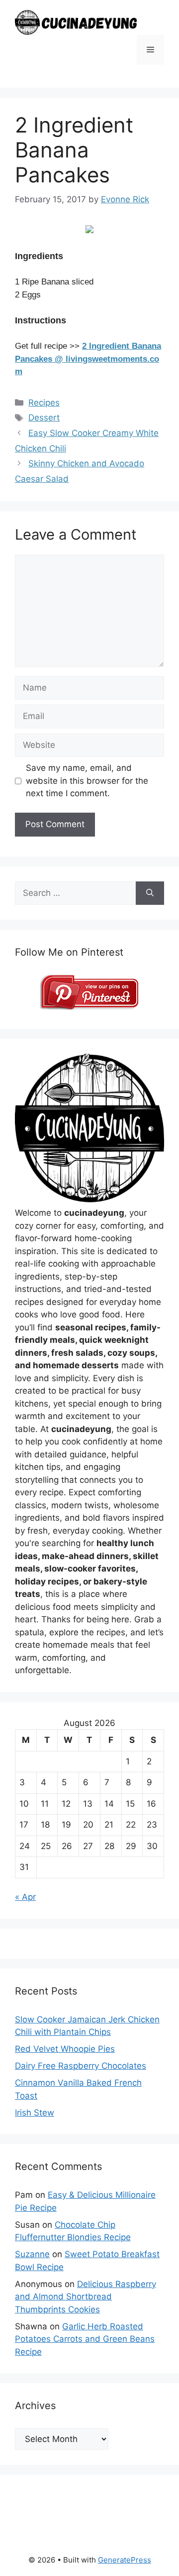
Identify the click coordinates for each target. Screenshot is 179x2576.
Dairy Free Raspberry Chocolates (81, 2066)
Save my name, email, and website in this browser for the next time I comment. (87, 781)
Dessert (44, 418)
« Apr (25, 1897)
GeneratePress (125, 2560)
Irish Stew (35, 2113)
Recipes (44, 403)
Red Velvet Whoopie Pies (65, 2049)
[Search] (150, 893)
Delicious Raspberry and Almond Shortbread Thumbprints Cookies (86, 2297)
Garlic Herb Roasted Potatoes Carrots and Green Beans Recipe (85, 2339)
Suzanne (32, 2254)
